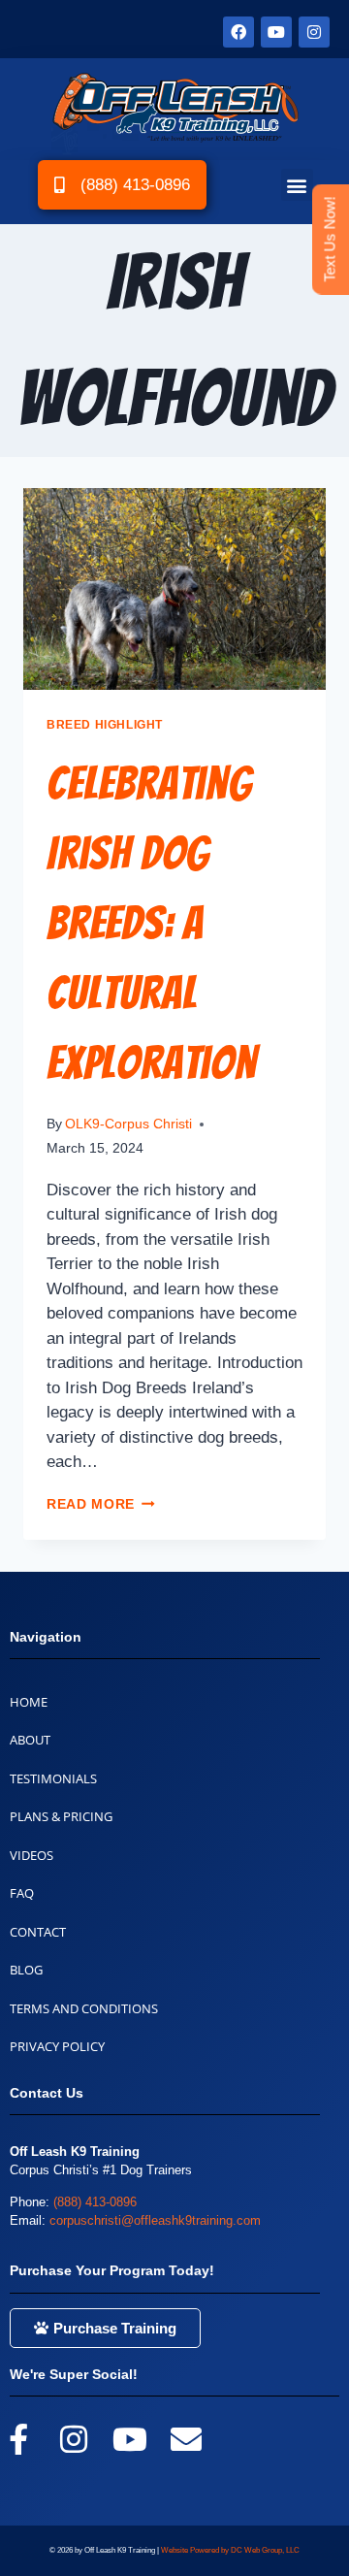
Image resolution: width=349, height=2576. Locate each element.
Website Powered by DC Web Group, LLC (230, 2550)
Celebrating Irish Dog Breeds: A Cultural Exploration (152, 923)
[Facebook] (238, 32)
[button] (297, 185)
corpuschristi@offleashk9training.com (155, 2220)
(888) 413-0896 (95, 2202)
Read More (101, 1504)
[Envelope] (186, 2439)
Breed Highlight (105, 725)
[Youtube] (276, 32)
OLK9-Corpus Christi (128, 1124)
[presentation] (174, 589)
